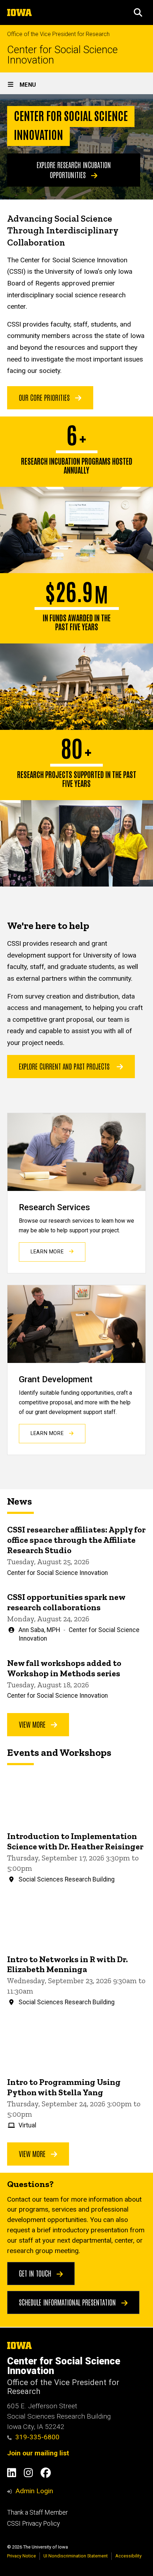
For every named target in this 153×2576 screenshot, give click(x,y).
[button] (138, 12)
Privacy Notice (22, 2556)
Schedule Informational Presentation (68, 2302)
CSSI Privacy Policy (33, 2524)
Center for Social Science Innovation (62, 55)
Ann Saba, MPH (39, 1630)
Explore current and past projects (64, 1066)
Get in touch (36, 2273)
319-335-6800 (37, 2437)
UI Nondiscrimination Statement (76, 2556)
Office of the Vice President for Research (58, 34)
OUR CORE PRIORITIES (45, 397)
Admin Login (34, 2491)
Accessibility (128, 2556)
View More (33, 1724)
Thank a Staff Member (37, 2512)
